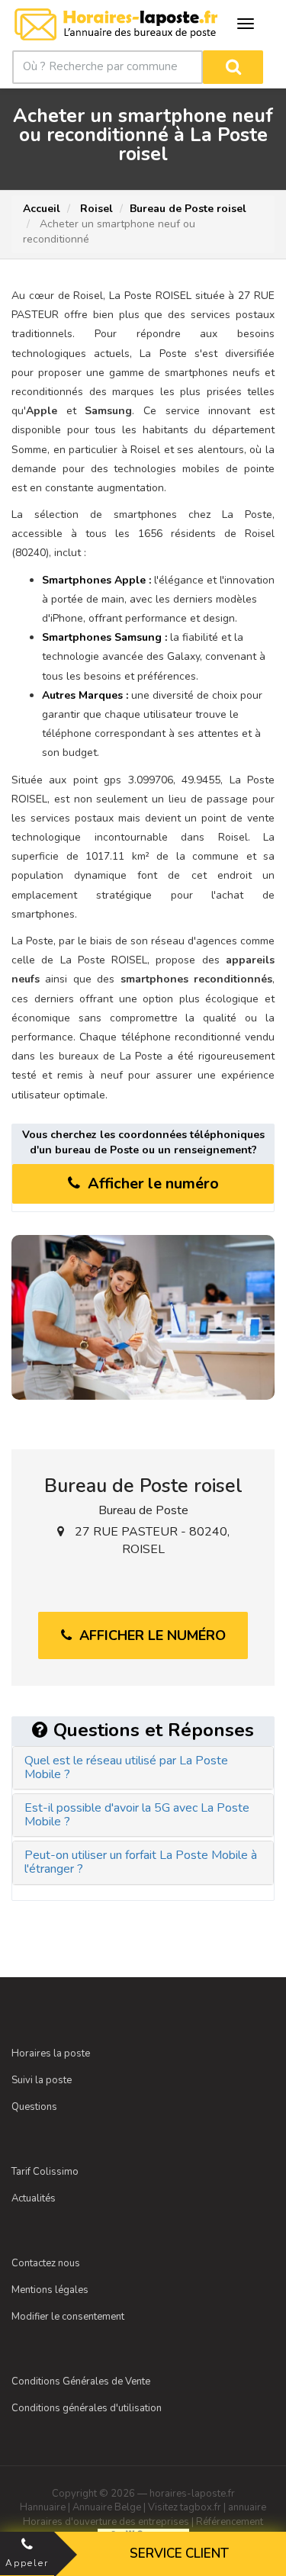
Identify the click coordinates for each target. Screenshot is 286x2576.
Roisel (95, 209)
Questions (34, 2107)
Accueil (42, 209)
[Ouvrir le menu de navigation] (246, 24)
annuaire (247, 2507)
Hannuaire (43, 2507)
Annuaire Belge (107, 2507)
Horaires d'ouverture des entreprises (106, 2522)
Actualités (34, 2198)
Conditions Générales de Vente (81, 2381)
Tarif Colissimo (45, 2172)
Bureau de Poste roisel (188, 209)
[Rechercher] (233, 67)
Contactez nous (46, 2263)
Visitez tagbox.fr (185, 2507)
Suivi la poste (42, 2080)
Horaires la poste (51, 2053)
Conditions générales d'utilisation (87, 2408)
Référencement (230, 2522)
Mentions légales (50, 2290)
